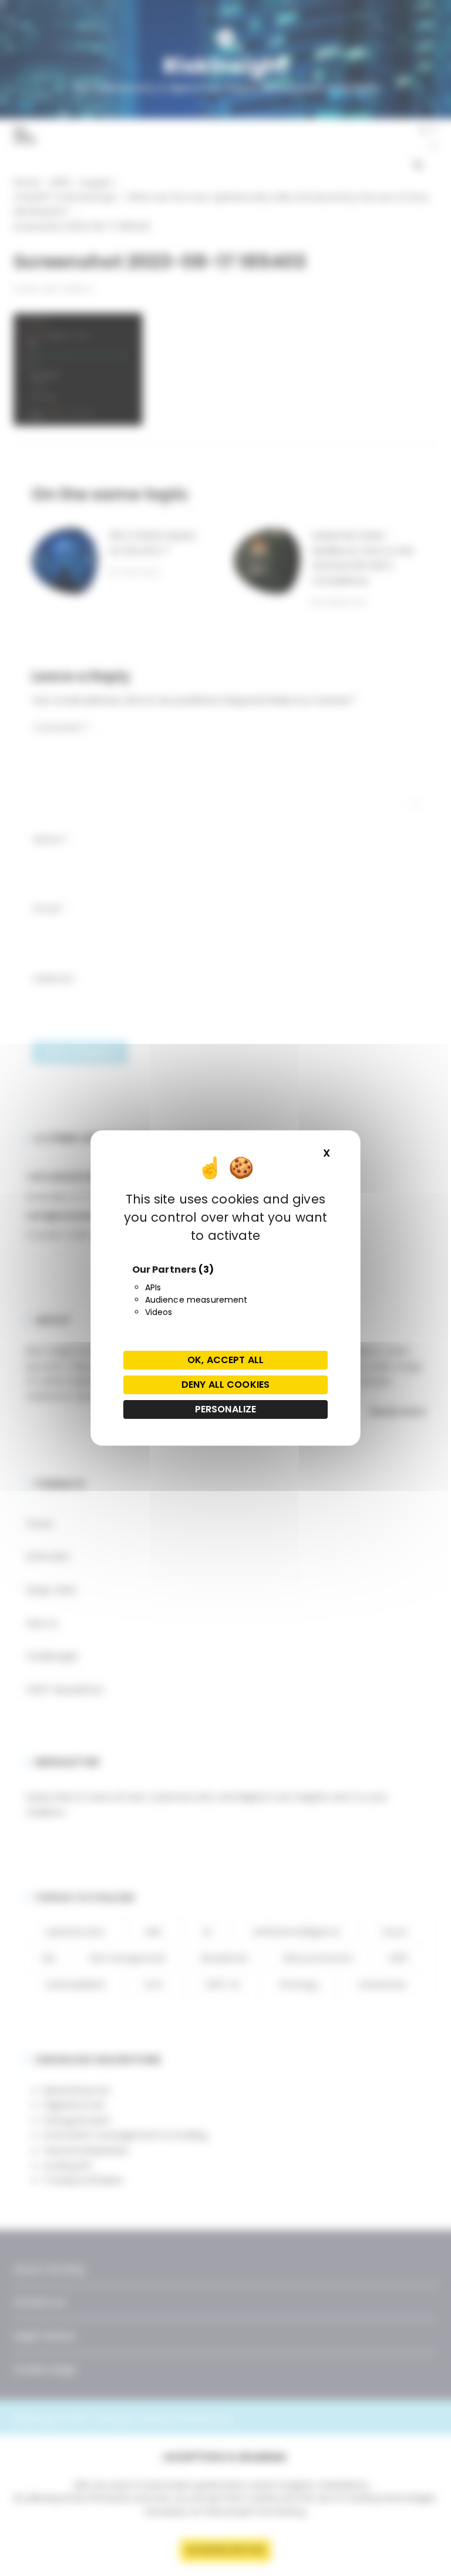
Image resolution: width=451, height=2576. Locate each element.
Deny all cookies (225, 1385)
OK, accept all (225, 1360)
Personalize (226, 1409)
